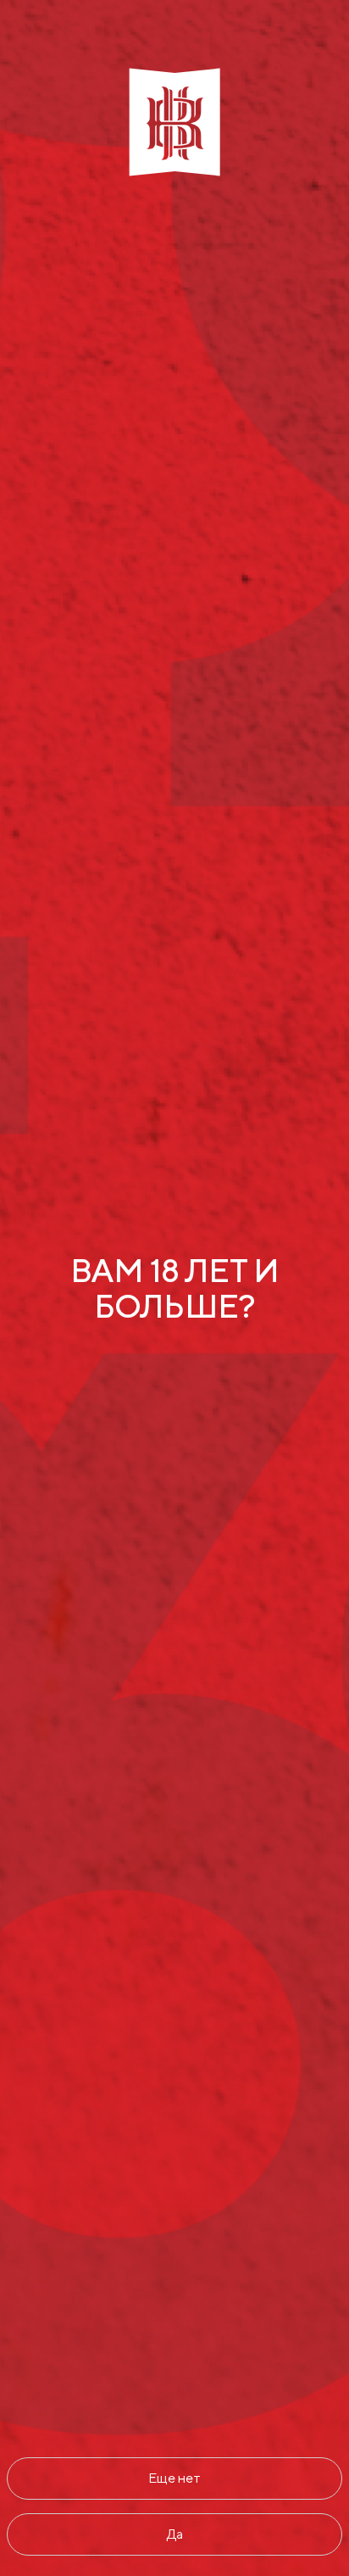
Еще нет (174, 2478)
